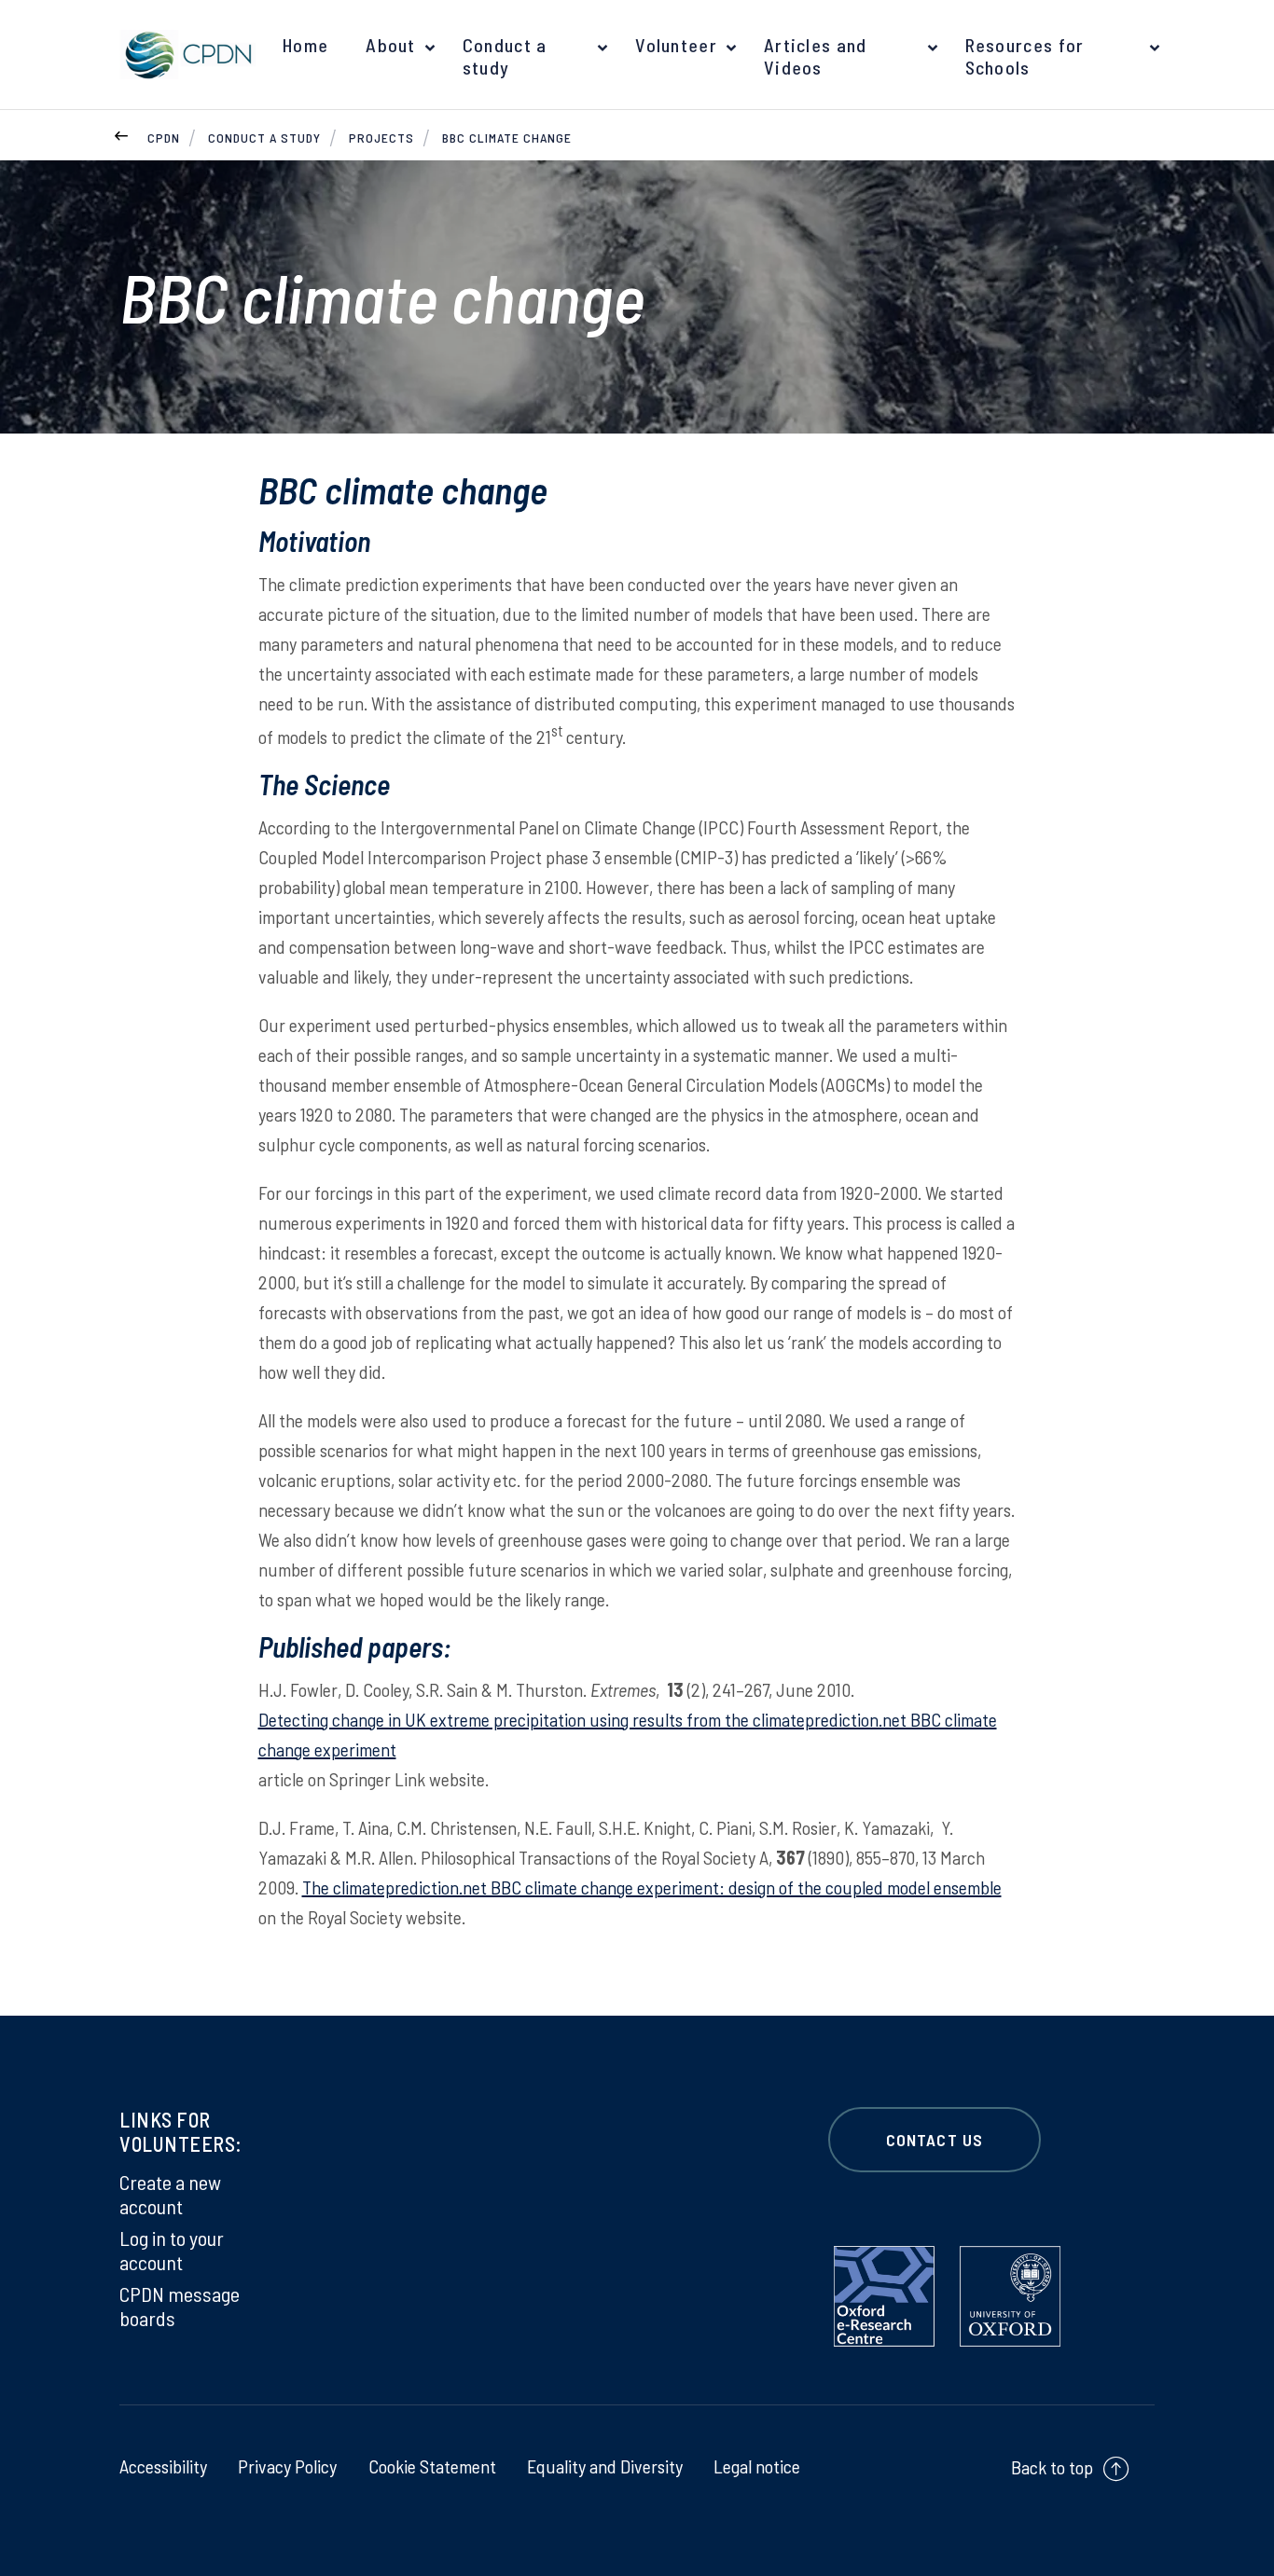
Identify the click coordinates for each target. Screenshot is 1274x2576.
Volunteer (676, 45)
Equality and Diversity (605, 2466)
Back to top (1052, 2467)
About (391, 45)
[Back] (121, 133)
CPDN (164, 138)
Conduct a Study (264, 138)
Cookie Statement (432, 2466)
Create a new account (170, 2194)
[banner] (185, 55)
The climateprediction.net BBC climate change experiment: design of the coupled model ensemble (652, 1887)
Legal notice (757, 2466)
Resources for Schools (1025, 56)
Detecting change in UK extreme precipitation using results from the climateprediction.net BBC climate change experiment (628, 1734)
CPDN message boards (180, 2306)
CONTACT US (935, 2140)
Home (305, 45)
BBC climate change (507, 138)
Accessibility (163, 2466)
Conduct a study (505, 56)
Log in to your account (172, 2250)
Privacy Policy (287, 2466)
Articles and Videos (816, 56)
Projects (381, 138)
